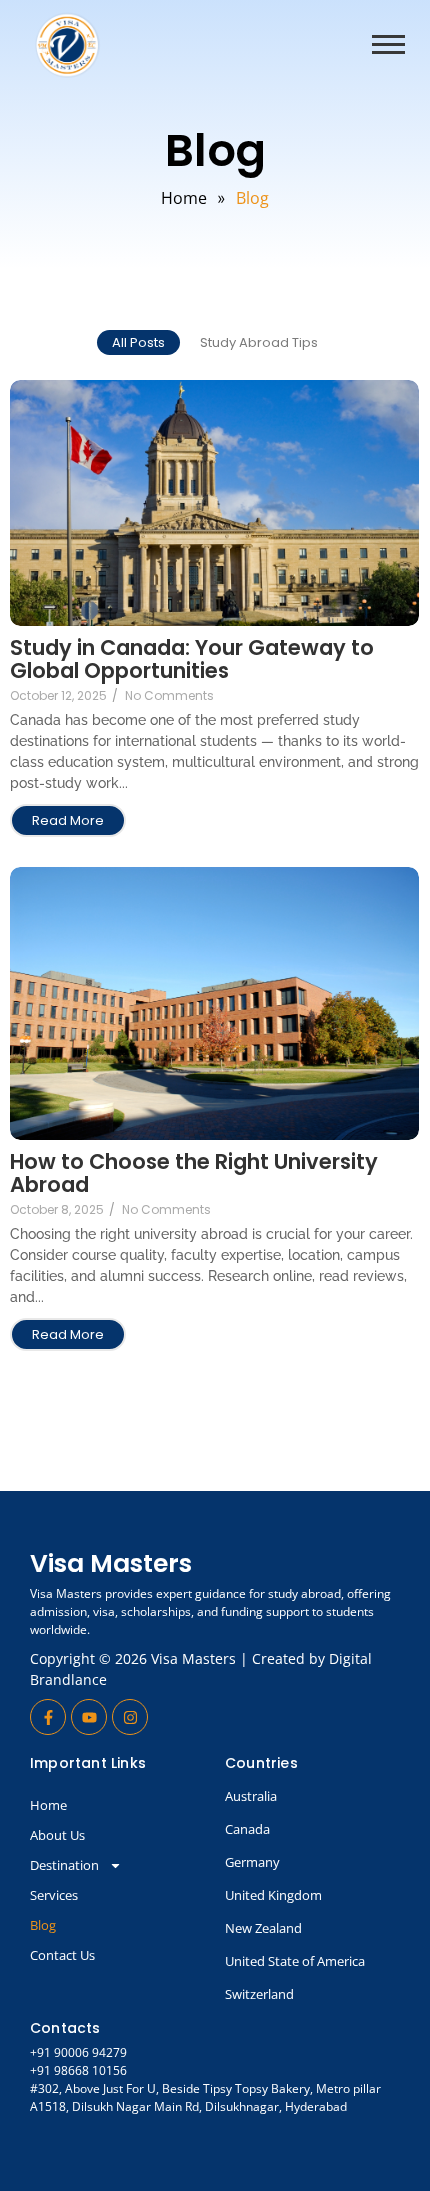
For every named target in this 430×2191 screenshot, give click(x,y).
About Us (57, 1835)
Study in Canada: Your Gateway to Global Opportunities (192, 659)
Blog (43, 1925)
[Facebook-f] (48, 1717)
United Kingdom (273, 1895)
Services (54, 1895)
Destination (64, 1865)
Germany (252, 1862)
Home (48, 1805)
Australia (251, 1796)
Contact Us (62, 1955)
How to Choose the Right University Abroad (194, 1173)
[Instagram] (130, 1717)
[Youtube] (89, 1717)
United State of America (295, 1961)
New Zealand (263, 1928)
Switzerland (259, 1994)
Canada (247, 1829)
